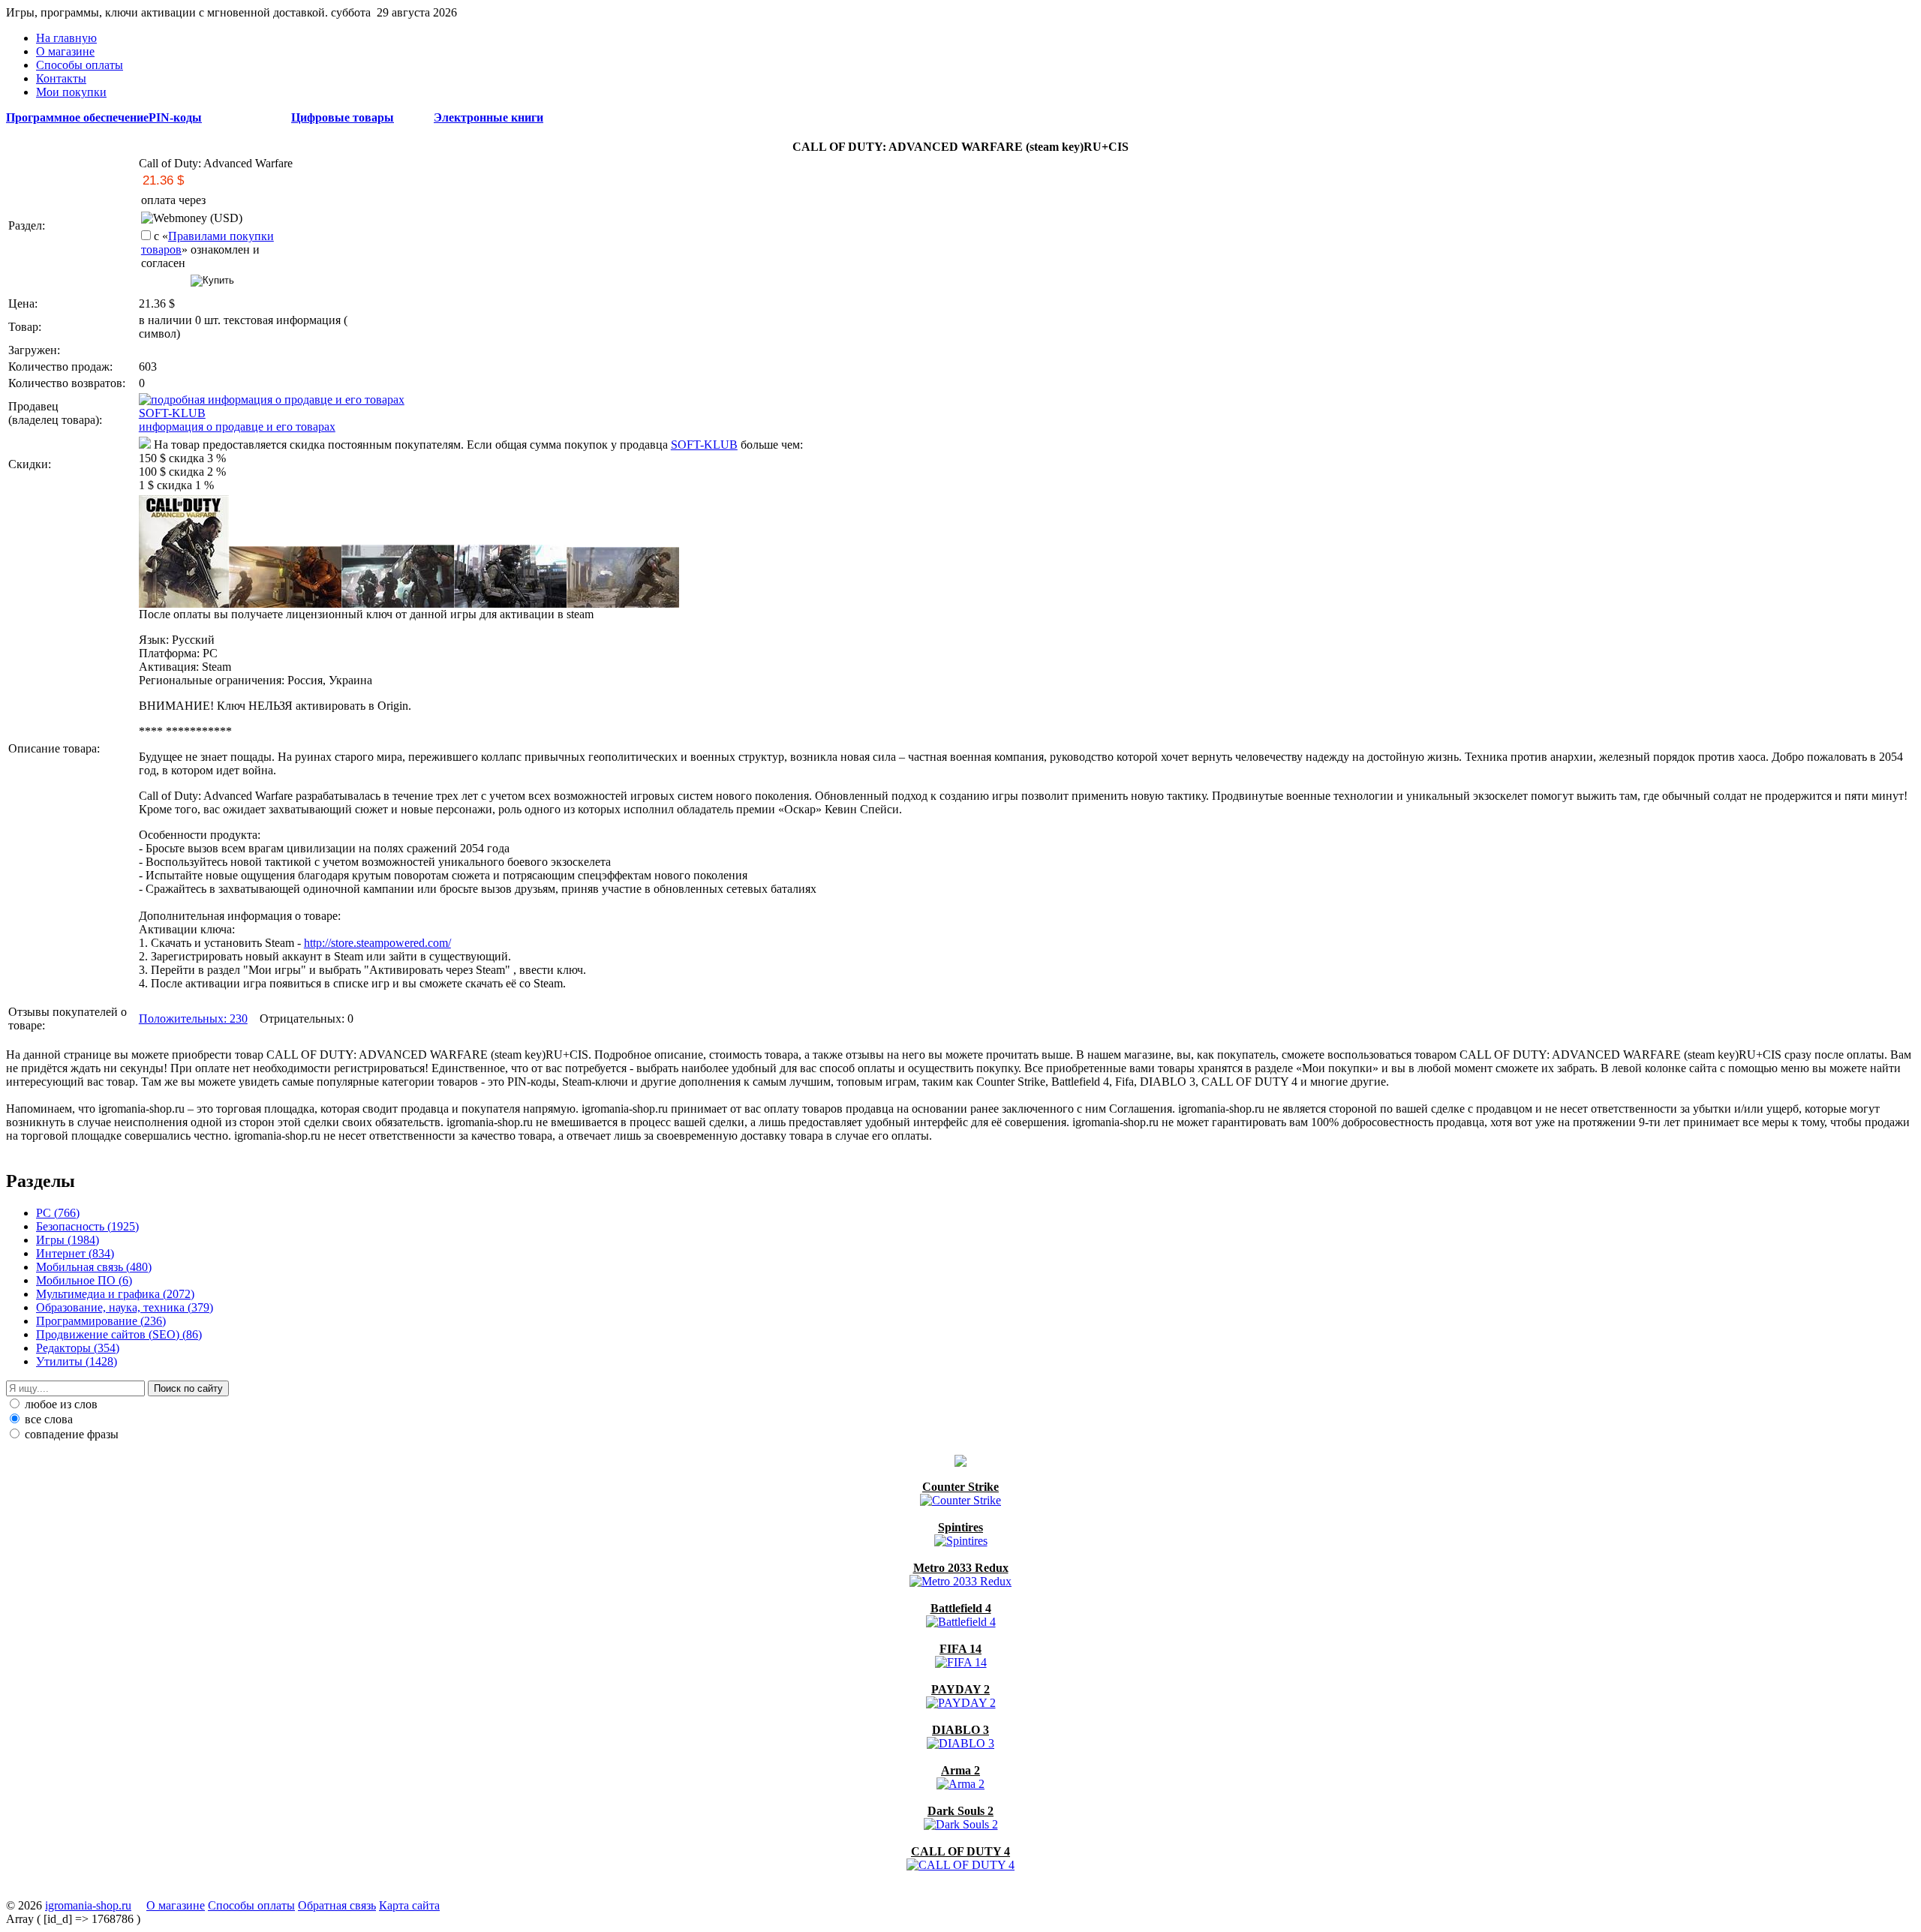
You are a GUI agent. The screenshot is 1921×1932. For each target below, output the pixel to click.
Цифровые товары (343, 117)
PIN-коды (175, 117)
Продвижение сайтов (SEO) (119, 1334)
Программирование (101, 1321)
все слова (47, 1419)
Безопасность (87, 1226)
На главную (66, 38)
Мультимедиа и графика (115, 1294)
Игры (68, 1240)
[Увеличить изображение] (184, 604)
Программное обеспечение (77, 117)
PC (58, 1213)
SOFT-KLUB (704, 445)
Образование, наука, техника (125, 1307)
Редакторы (78, 1348)
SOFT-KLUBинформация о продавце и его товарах (237, 420)
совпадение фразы (70, 1434)
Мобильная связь (94, 1267)
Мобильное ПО (84, 1280)
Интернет (75, 1253)
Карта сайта (409, 1905)
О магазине (65, 51)
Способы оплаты (80, 65)
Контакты (61, 78)
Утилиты (77, 1361)
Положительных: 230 (193, 1019)
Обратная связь (337, 1905)
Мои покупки (71, 92)
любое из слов (60, 1404)
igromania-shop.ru (88, 1905)
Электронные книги (489, 117)
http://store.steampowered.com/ (377, 943)
